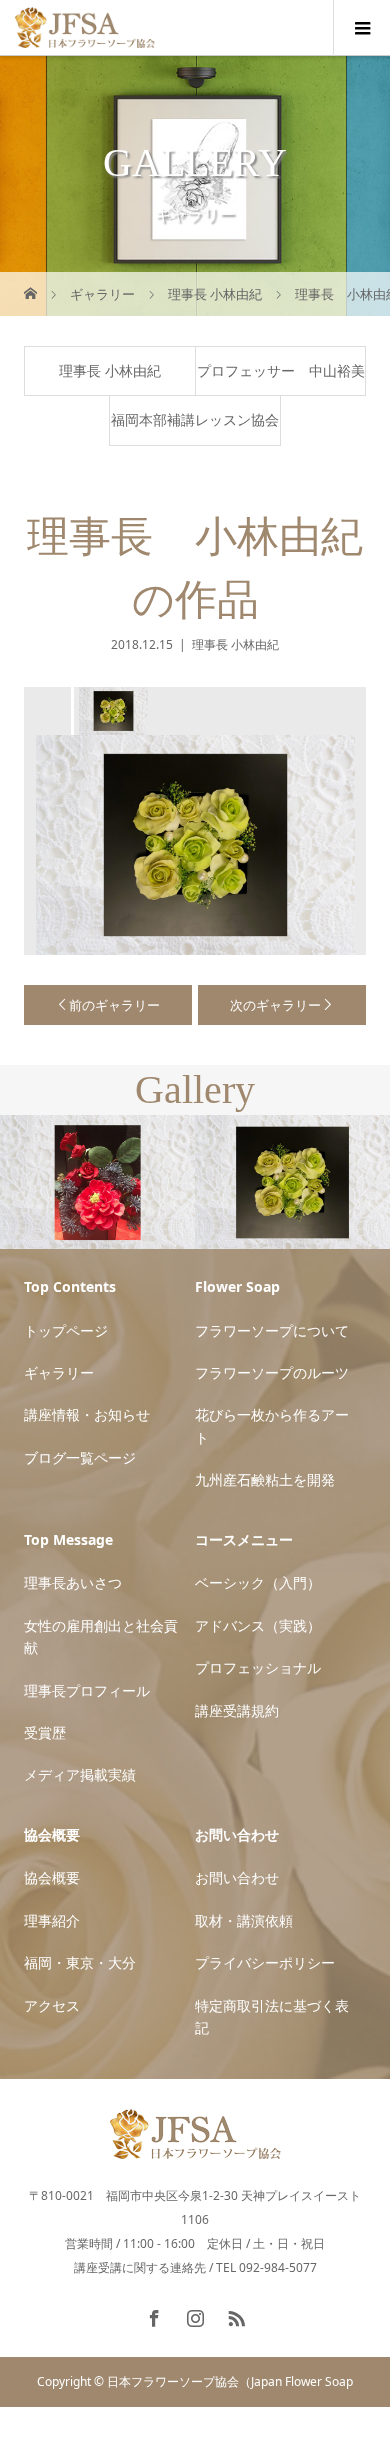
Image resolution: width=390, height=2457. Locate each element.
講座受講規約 (237, 1710)
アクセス (52, 2005)
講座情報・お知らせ (87, 1414)
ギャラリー (59, 1372)
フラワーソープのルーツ (272, 1372)
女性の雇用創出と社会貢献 (101, 1636)
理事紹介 (52, 1920)
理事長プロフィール (87, 1690)
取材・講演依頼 (244, 1920)
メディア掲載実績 (80, 1774)
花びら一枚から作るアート (272, 1425)
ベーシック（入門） (258, 1582)
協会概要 (52, 1877)
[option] (112, 711)
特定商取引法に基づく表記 (272, 2016)
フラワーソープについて (272, 1330)
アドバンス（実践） (258, 1625)
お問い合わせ (237, 1877)
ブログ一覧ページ (80, 1457)
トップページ (66, 1330)
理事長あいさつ (73, 1582)
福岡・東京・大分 (80, 1962)
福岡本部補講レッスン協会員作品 (195, 427)
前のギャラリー (114, 1005)
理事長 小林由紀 (110, 370)
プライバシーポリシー (265, 1962)
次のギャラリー (275, 1005)
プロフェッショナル (258, 1667)
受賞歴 (45, 1732)
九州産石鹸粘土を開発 (265, 1479)
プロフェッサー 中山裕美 (281, 370)
